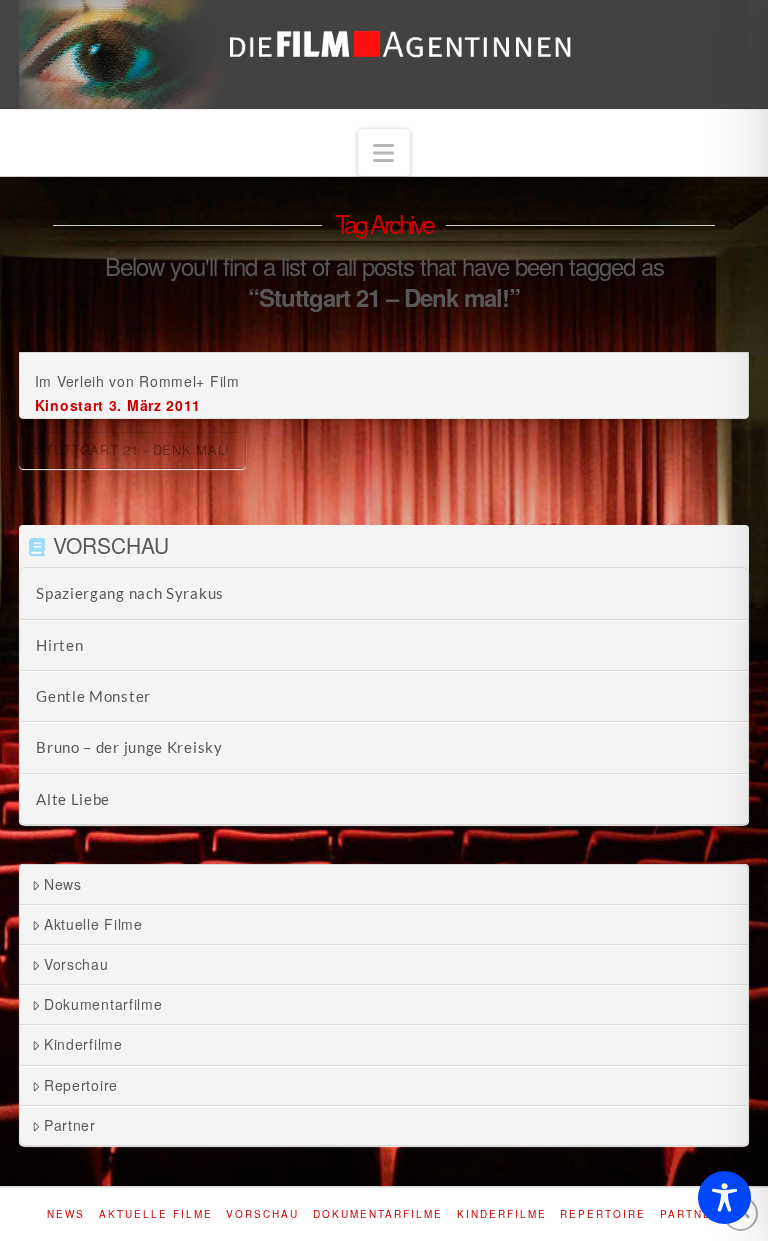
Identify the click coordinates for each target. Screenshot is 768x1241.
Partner (70, 1125)
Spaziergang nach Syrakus (130, 593)
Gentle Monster (93, 696)
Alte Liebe (73, 799)
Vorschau (76, 964)
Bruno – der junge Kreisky (129, 747)
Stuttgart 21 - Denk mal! (132, 449)
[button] (384, 152)
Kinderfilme (83, 1044)
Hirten (59, 645)
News (63, 884)
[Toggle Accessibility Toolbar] (724, 1197)
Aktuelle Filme (93, 924)
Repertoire (81, 1085)
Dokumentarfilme (103, 1004)
